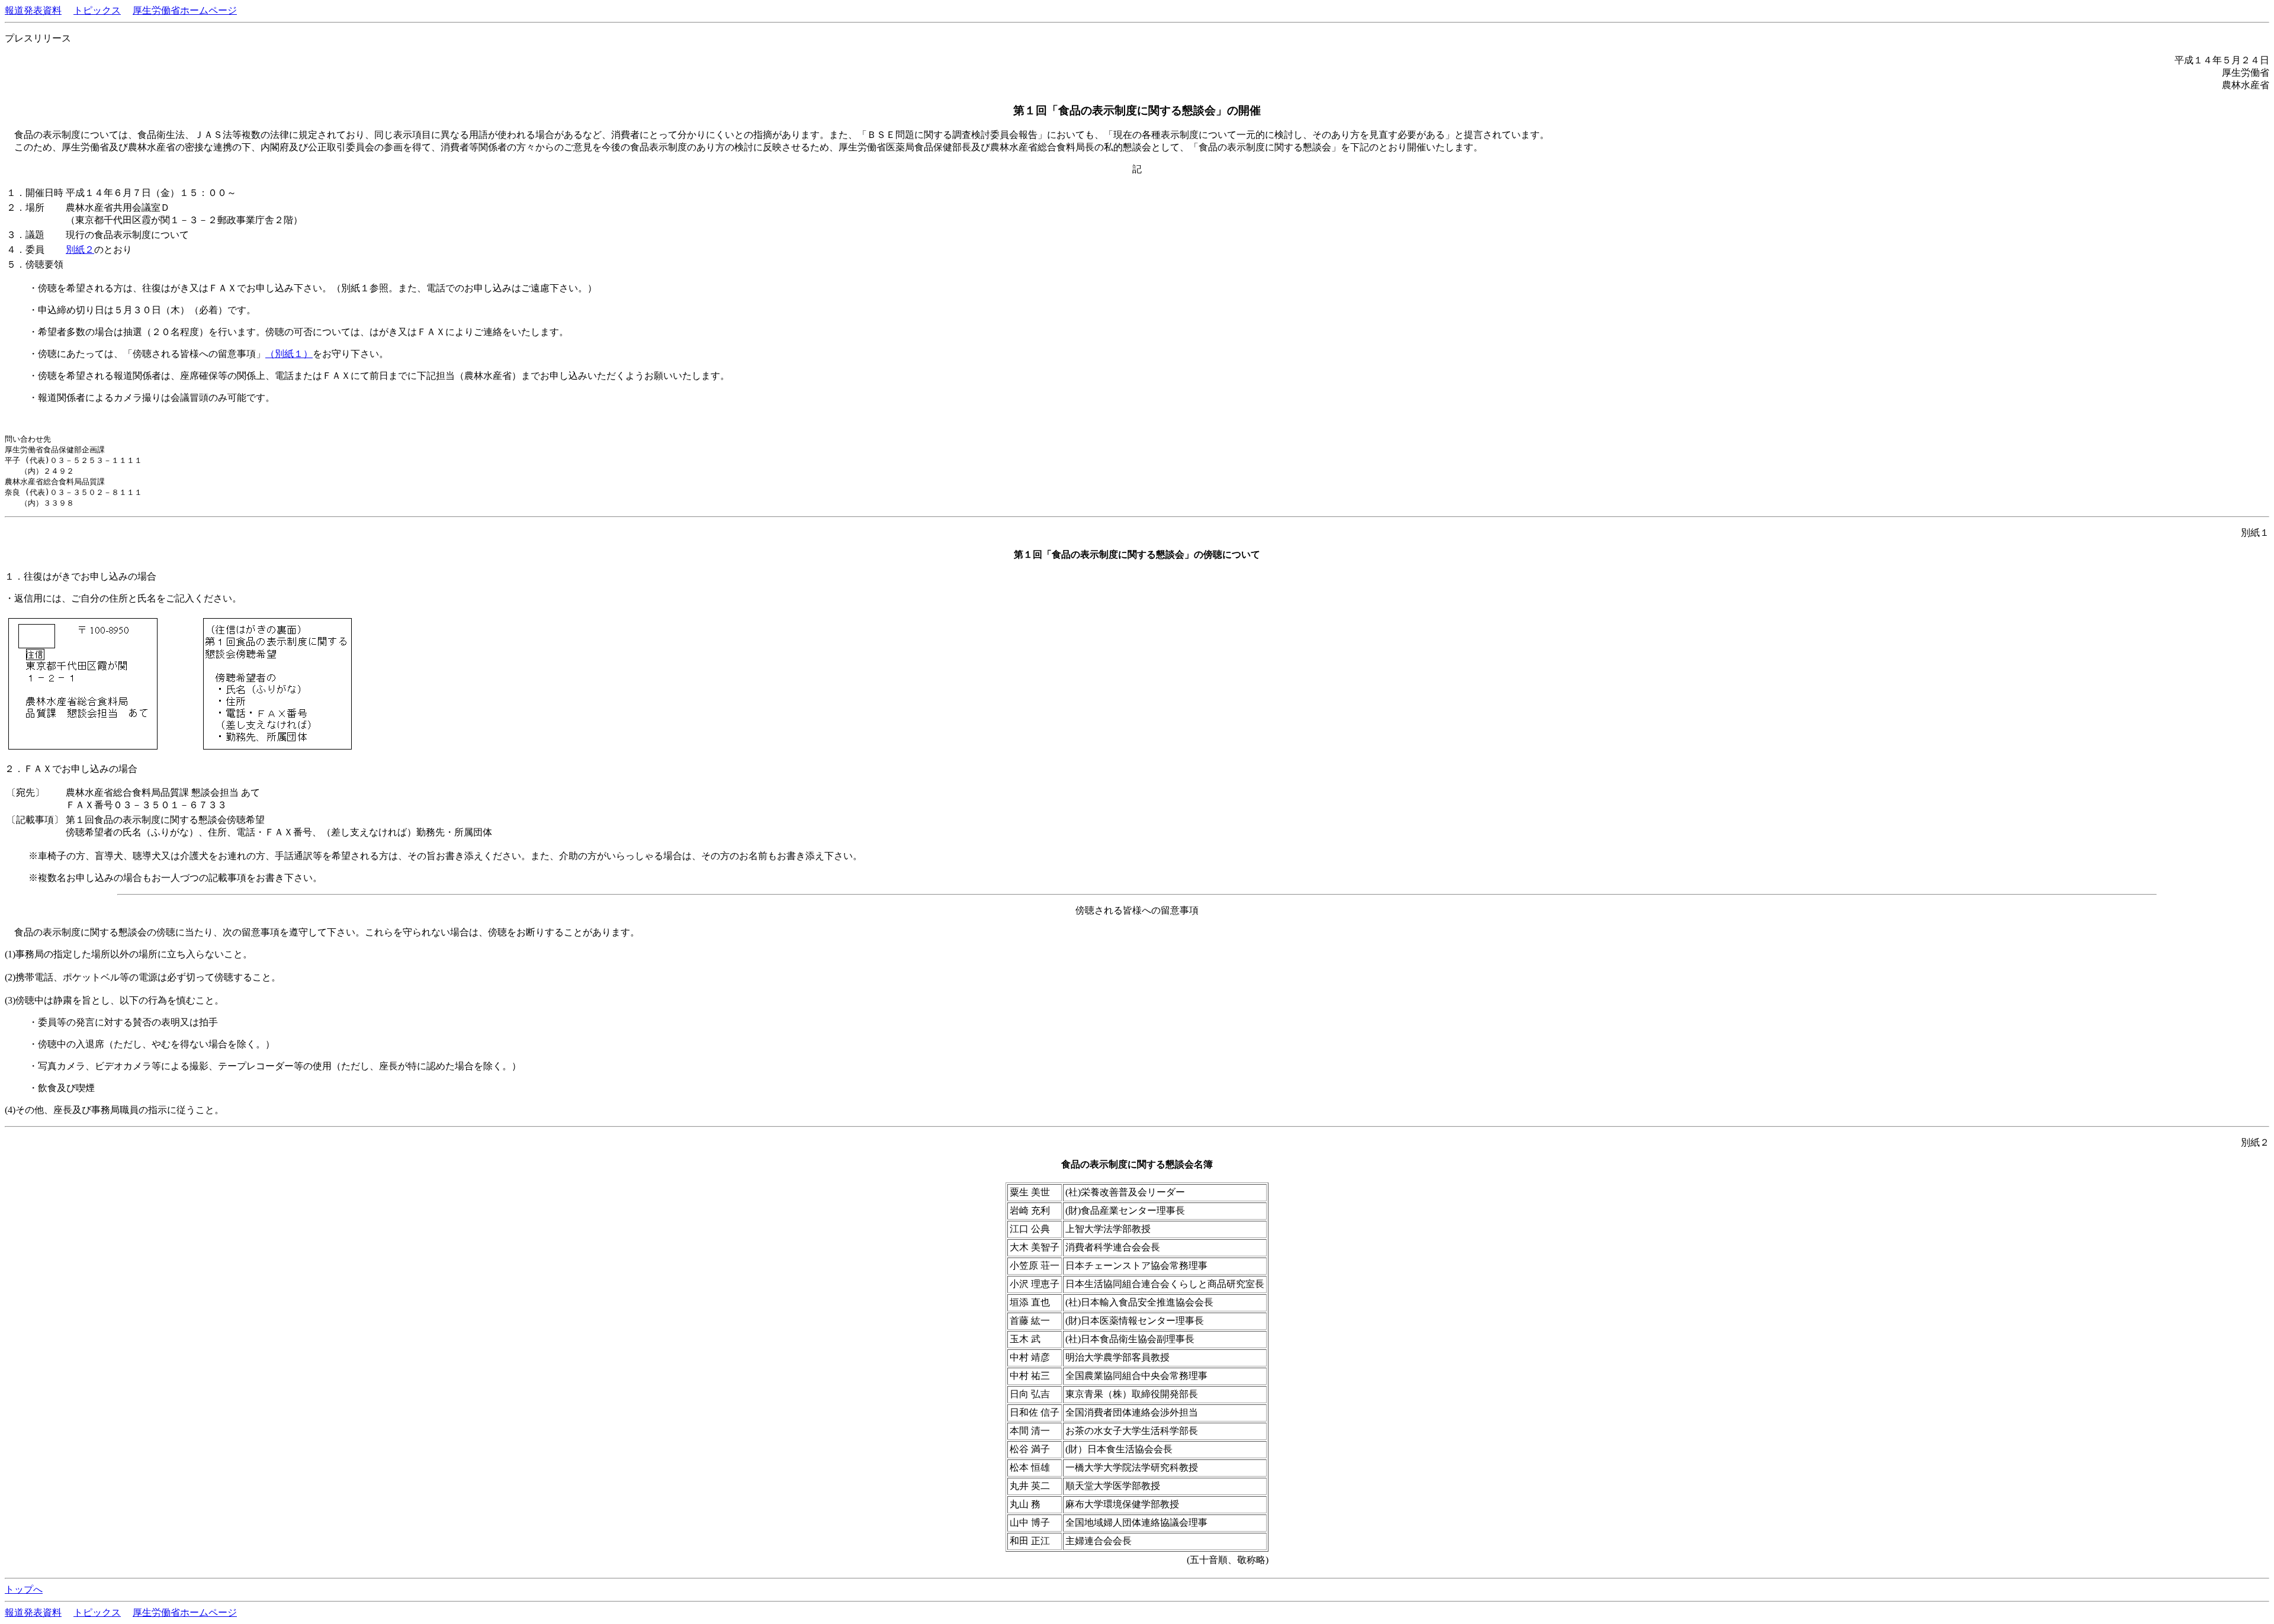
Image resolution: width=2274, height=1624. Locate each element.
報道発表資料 (33, 10)
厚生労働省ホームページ (185, 10)
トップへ (24, 1589)
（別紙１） (289, 354)
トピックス (97, 10)
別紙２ (80, 250)
